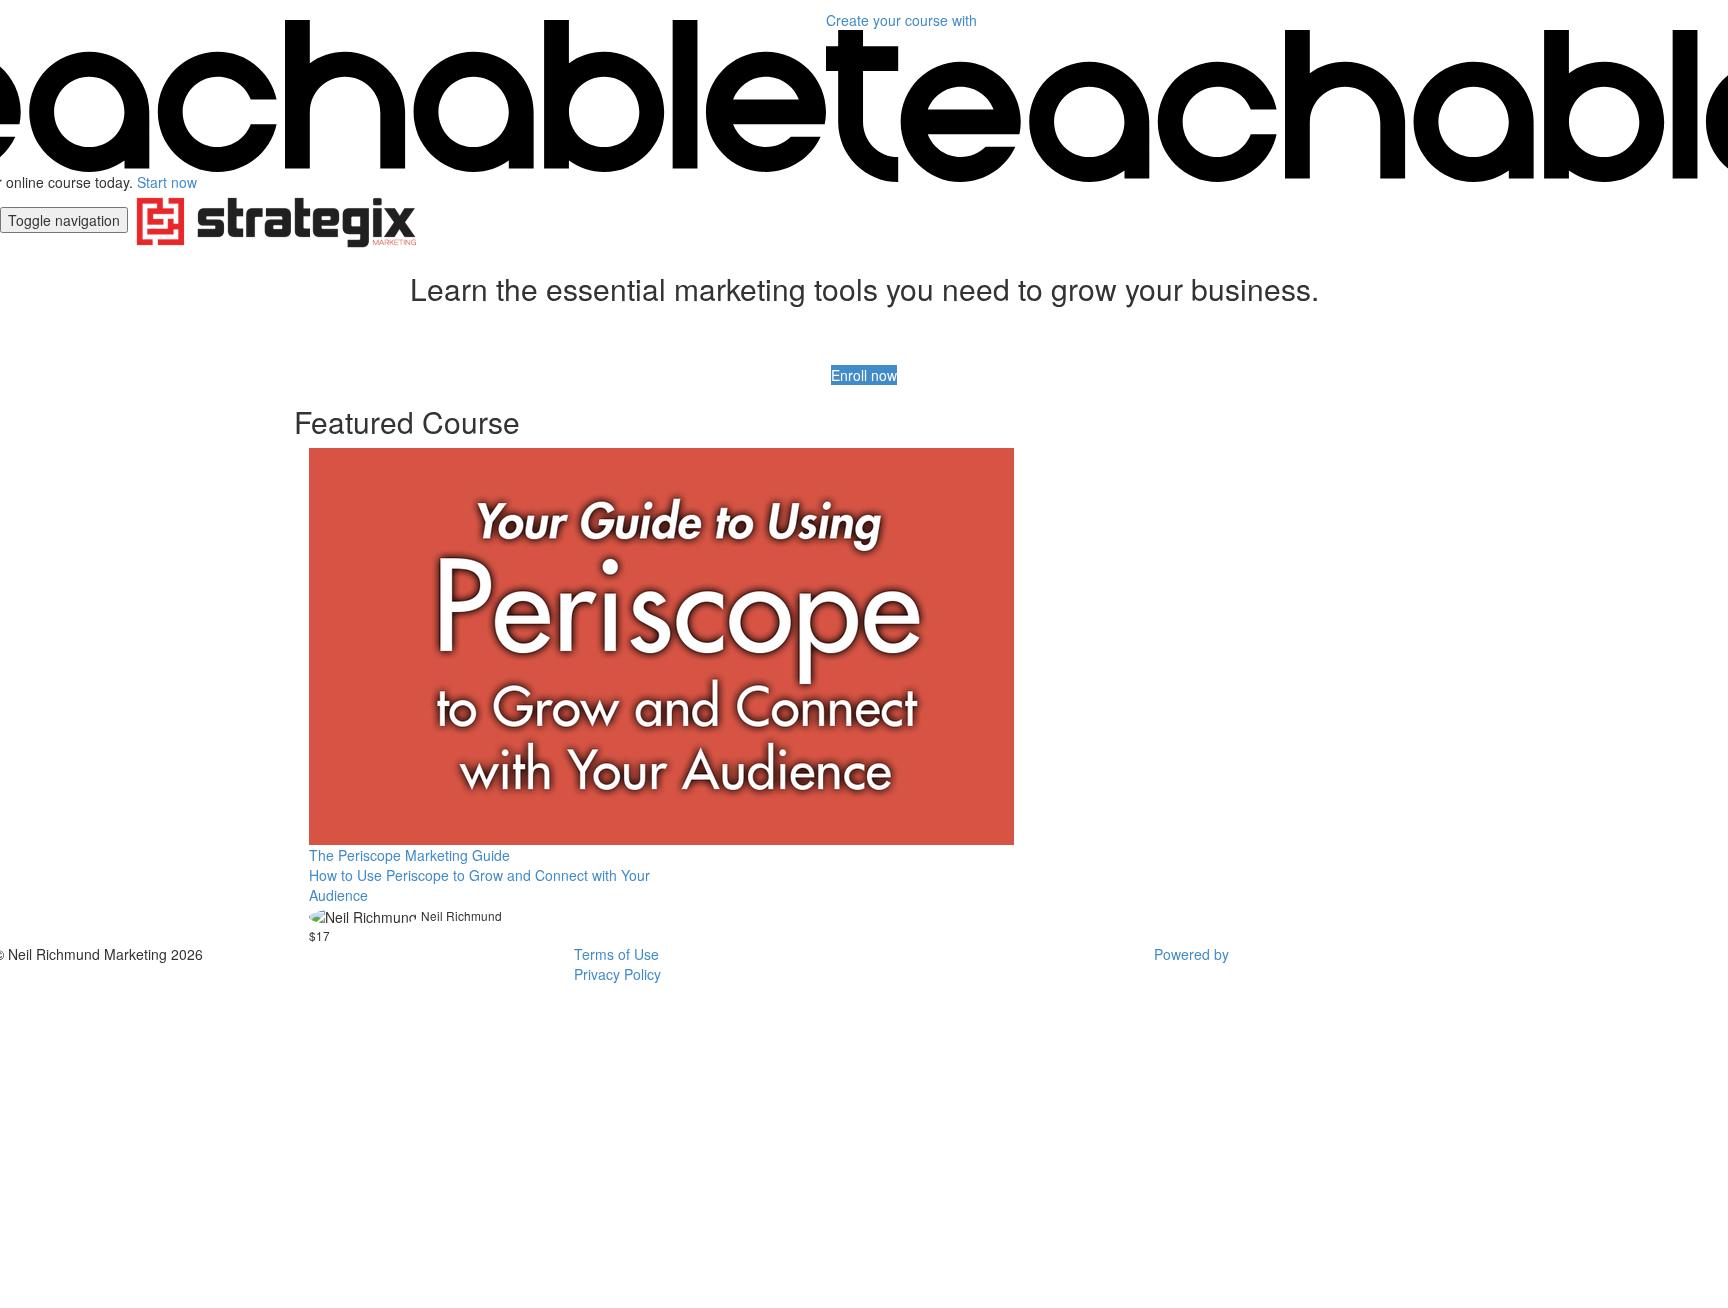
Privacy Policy (617, 974)
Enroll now (864, 375)
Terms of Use (616, 954)
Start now (167, 182)
